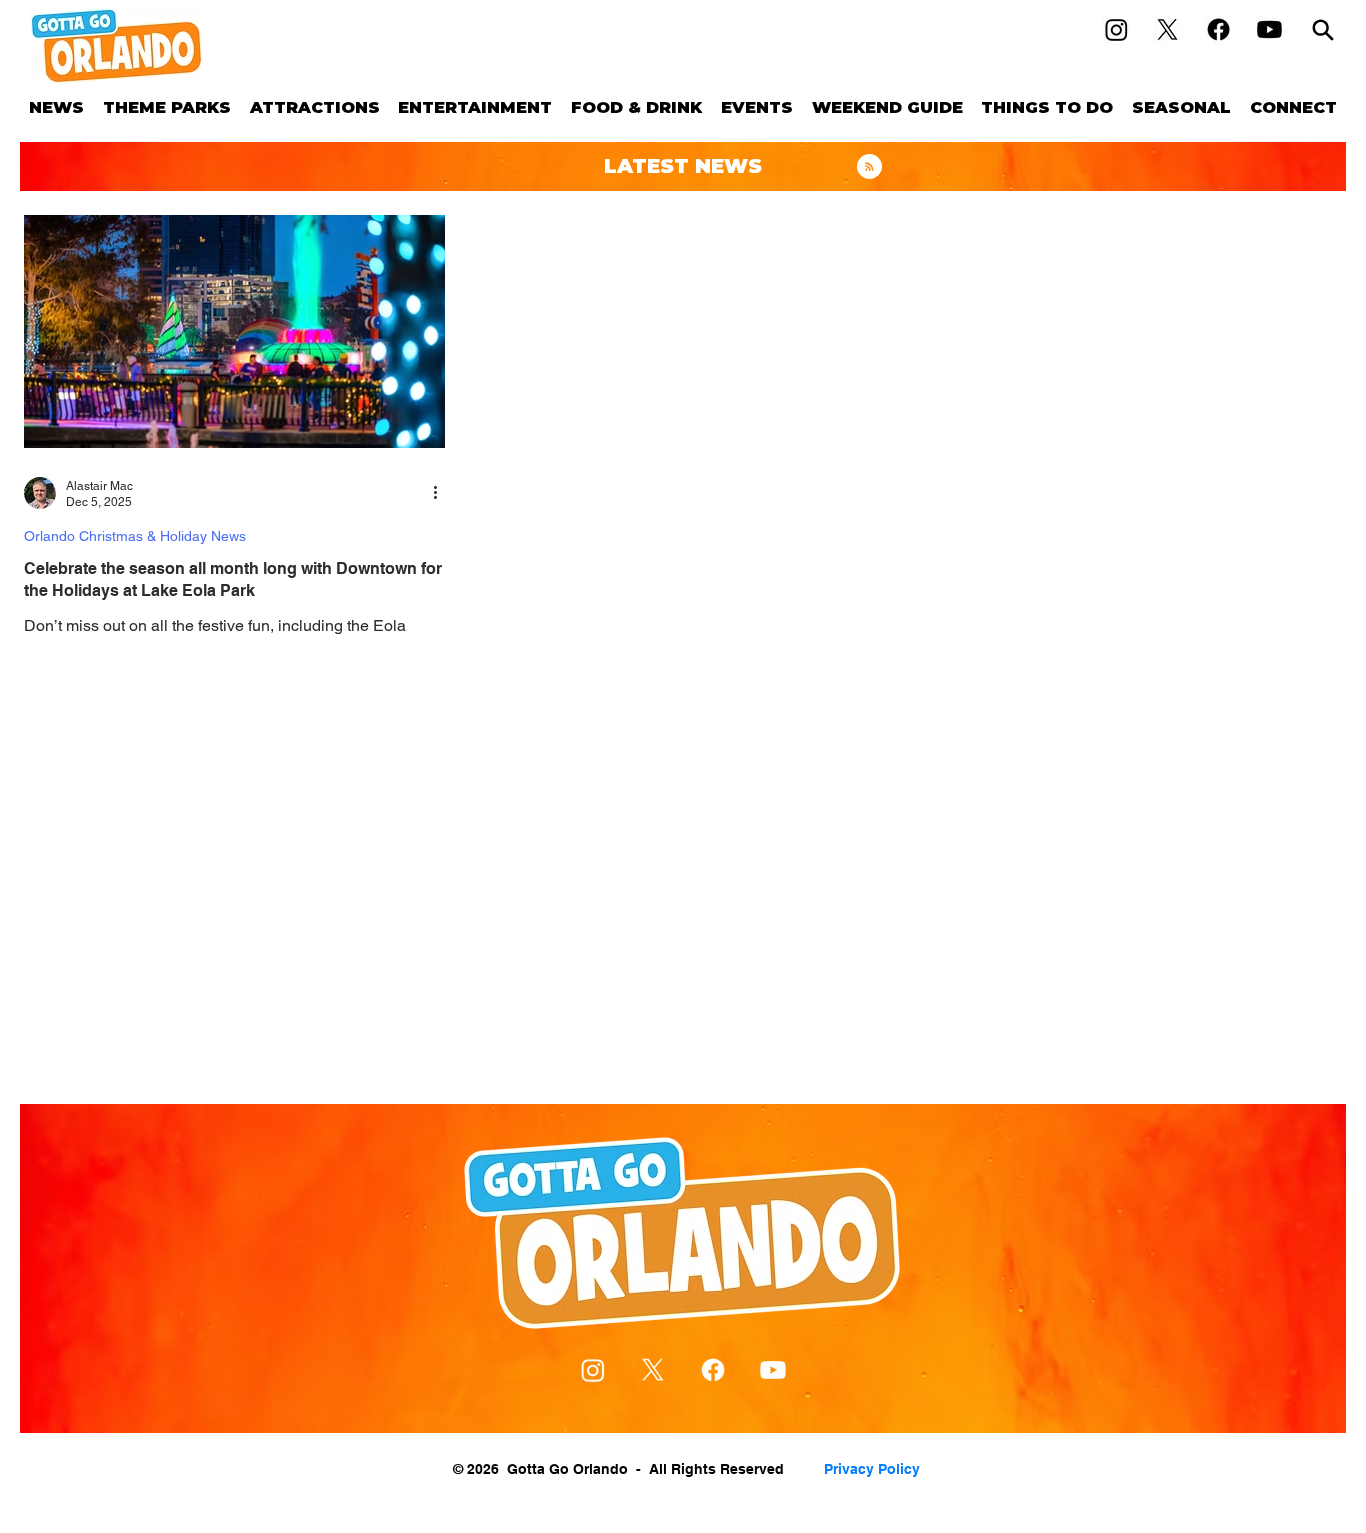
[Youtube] (1269, 29)
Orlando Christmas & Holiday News (135, 536)
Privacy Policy (872, 1469)
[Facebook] (1218, 29)
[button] (167, 107)
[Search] (1323, 29)
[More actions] (442, 493)
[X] (1167, 29)
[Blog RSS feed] (869, 167)
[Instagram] (1116, 29)
